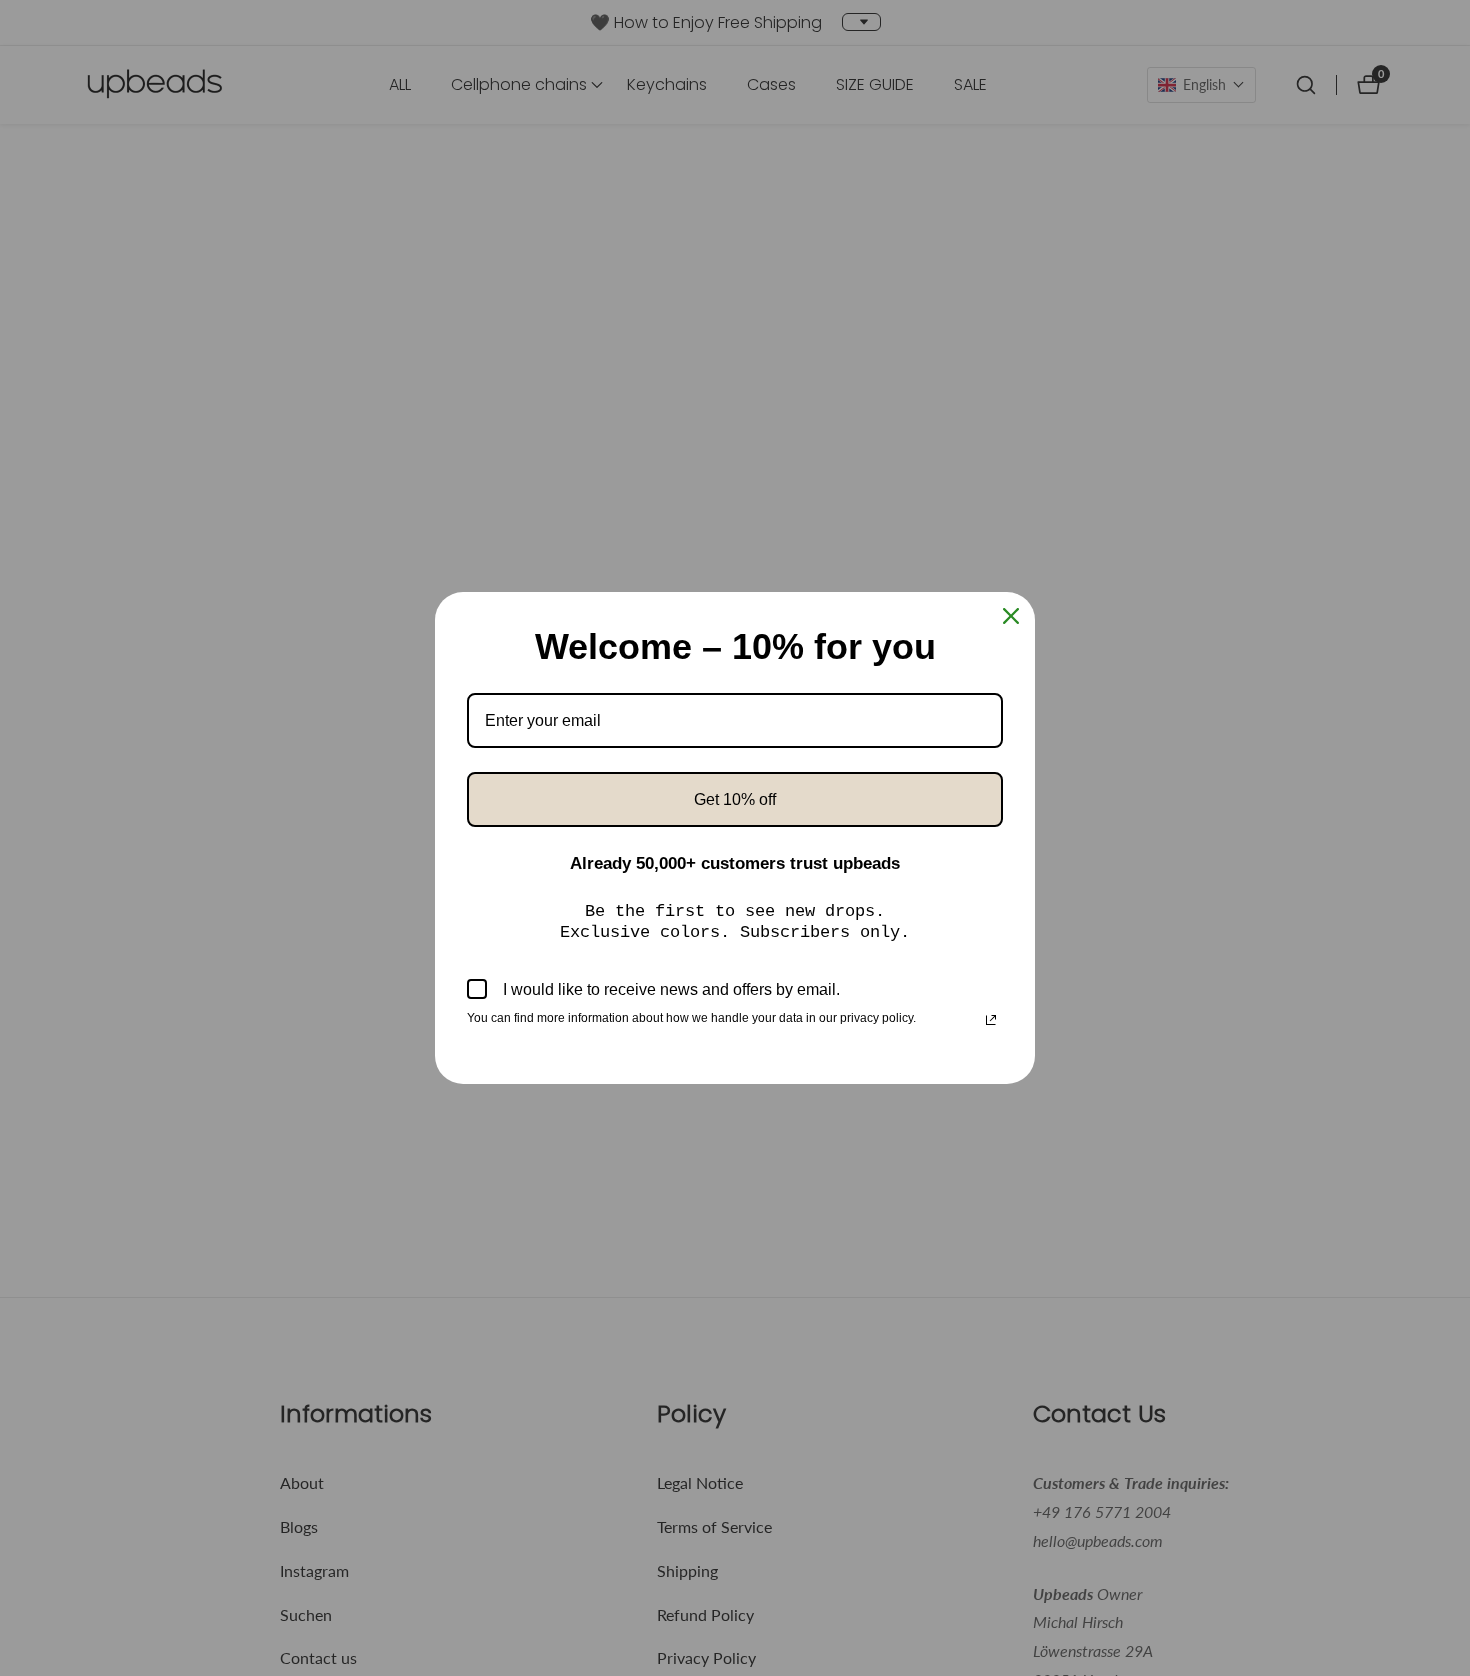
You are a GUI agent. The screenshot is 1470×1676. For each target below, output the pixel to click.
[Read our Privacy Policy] (991, 1020)
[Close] (1011, 616)
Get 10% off (735, 799)
